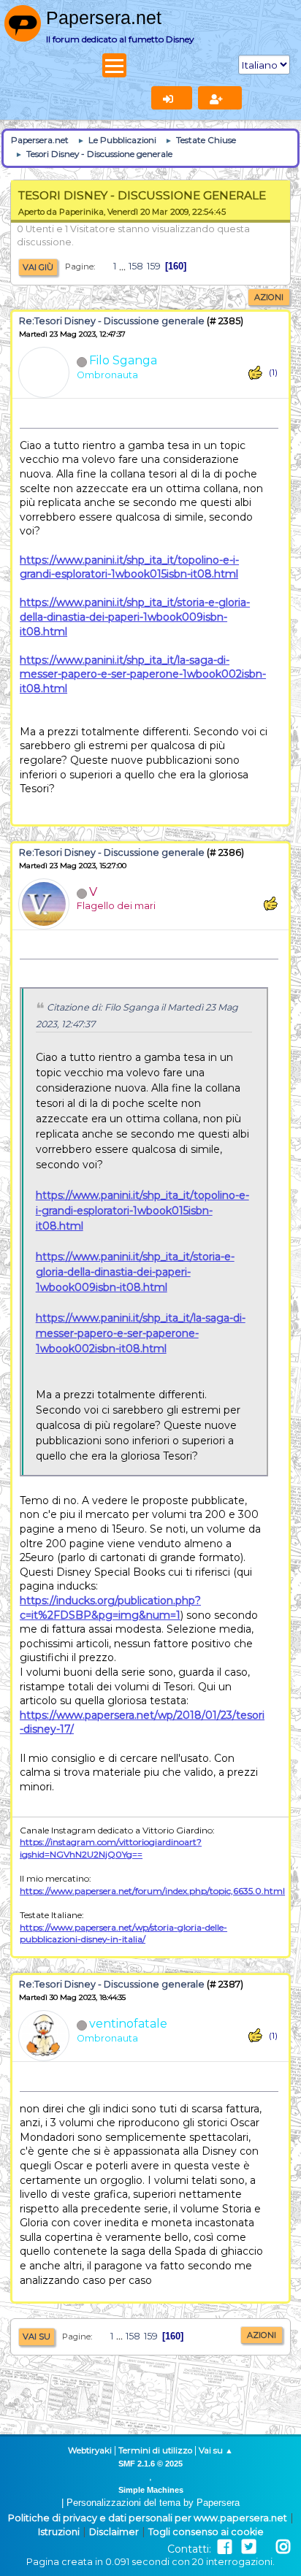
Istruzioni (59, 2532)
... (123, 266)
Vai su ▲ (216, 2450)
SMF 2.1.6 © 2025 (150, 2464)
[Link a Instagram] (283, 2547)
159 (154, 266)
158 (136, 266)
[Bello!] (255, 373)
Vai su (37, 2337)
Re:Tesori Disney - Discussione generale (112, 321)
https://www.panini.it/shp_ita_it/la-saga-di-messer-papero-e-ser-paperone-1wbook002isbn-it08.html (143, 674)
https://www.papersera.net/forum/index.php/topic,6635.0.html (152, 1891)
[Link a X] (249, 2547)
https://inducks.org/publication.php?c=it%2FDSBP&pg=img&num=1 (110, 1608)
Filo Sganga (123, 360)
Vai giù (38, 267)
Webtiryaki (90, 2450)
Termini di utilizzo (155, 2450)
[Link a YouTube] (266, 2547)
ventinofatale (128, 2024)
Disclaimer (114, 2532)
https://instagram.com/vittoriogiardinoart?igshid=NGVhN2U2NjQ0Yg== (111, 1848)
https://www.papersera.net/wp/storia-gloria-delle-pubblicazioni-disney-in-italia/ (123, 1933)
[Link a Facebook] (225, 2547)
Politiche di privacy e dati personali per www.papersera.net (148, 2518)
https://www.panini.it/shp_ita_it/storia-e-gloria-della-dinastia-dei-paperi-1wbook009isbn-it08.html (135, 617)
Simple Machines (151, 2490)
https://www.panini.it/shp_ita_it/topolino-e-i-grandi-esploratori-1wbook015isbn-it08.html (129, 567)
